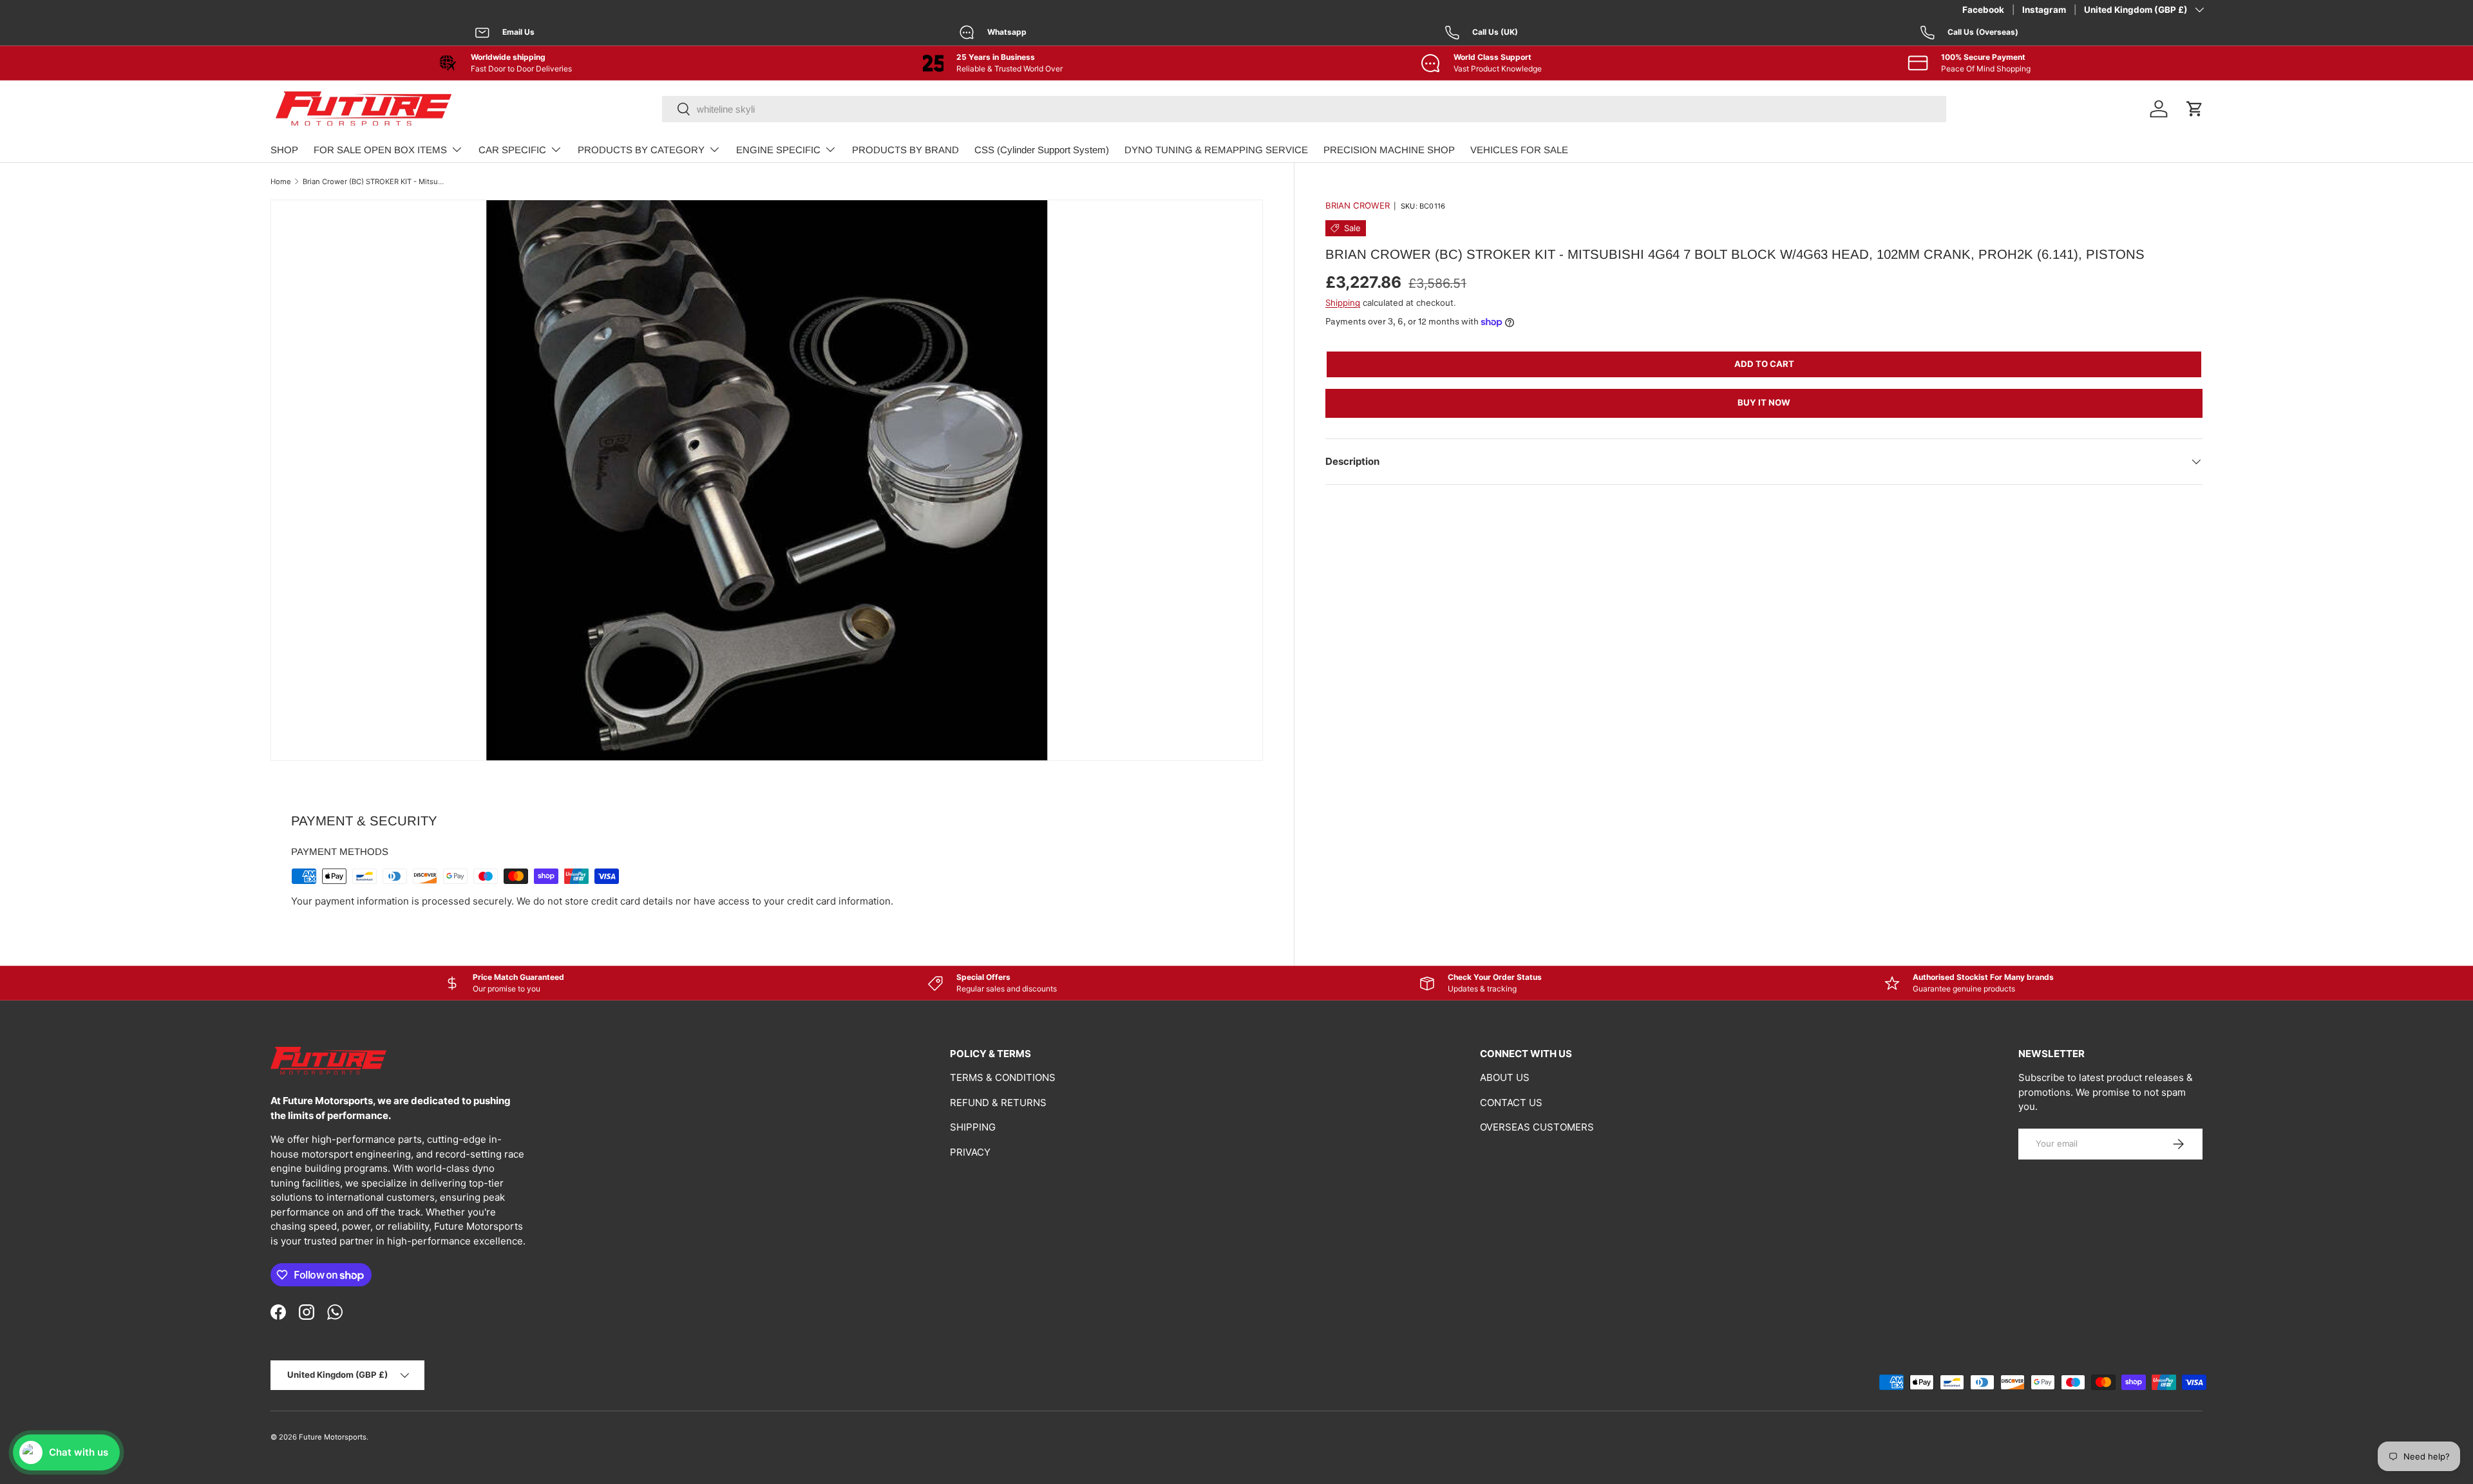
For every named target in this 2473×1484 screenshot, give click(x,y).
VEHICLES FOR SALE (1519, 150)
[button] (2195, 109)
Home (281, 182)
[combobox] (1304, 109)
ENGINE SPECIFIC (778, 150)
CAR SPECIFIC (512, 150)
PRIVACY (970, 1152)
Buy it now (1764, 402)
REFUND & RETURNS (998, 1103)
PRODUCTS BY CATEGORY (641, 150)
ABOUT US (1505, 1077)
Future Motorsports (333, 1437)
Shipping (1343, 303)
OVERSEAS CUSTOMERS (1537, 1127)
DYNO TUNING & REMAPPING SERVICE (1216, 150)
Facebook (1983, 10)
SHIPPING (973, 1127)
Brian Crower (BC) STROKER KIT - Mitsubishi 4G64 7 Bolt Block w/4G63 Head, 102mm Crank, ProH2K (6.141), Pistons (375, 182)
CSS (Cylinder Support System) (1042, 150)
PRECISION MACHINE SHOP (1389, 150)
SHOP (284, 150)
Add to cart (1764, 364)
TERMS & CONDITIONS (1003, 1077)
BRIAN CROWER (1358, 205)
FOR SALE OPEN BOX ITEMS (380, 150)
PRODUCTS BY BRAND (905, 150)
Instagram (2044, 10)
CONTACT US (1511, 1103)
